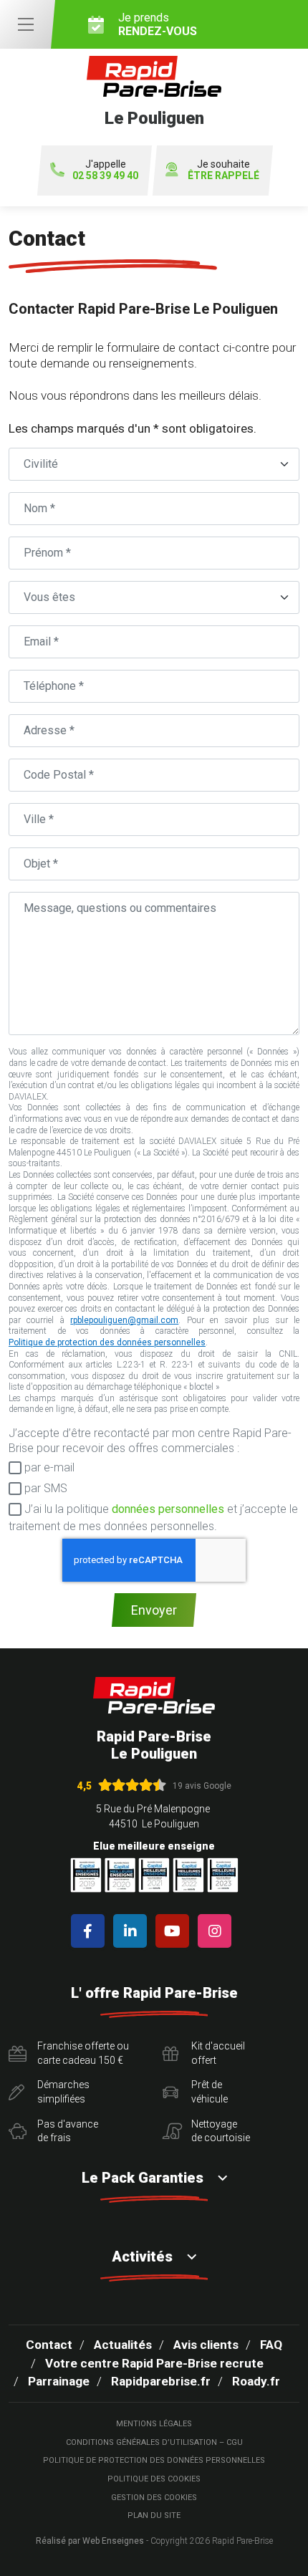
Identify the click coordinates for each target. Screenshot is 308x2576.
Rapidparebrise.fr (161, 2381)
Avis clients (206, 2345)
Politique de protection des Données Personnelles (154, 2460)
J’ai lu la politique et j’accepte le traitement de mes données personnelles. (153, 1518)
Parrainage (59, 2381)
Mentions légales (154, 2424)
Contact (49, 2345)
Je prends (158, 24)
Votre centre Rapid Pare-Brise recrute (154, 2363)
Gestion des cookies (154, 2498)
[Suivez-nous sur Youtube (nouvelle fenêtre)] (175, 1931)
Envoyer (154, 1610)
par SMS (44, 1488)
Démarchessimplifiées (63, 2092)
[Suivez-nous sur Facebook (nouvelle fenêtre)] (91, 1931)
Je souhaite (223, 170)
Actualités (123, 2345)
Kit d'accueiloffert (218, 2053)
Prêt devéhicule (210, 2092)
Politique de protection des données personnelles (107, 1342)
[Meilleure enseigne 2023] (223, 1875)
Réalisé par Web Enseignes (90, 2541)
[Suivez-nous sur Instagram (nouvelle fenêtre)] (217, 1931)
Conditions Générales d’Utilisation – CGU (154, 2442)
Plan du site (154, 2515)
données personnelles (168, 1509)
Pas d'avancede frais (68, 2131)
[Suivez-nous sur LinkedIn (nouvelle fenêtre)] (133, 1931)
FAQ (271, 2345)
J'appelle (105, 170)
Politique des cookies (154, 2479)
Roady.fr (256, 2381)
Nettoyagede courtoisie (221, 2131)
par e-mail (48, 1467)
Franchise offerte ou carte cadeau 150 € (83, 2053)
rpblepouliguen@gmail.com (124, 1320)
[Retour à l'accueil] (154, 1695)
